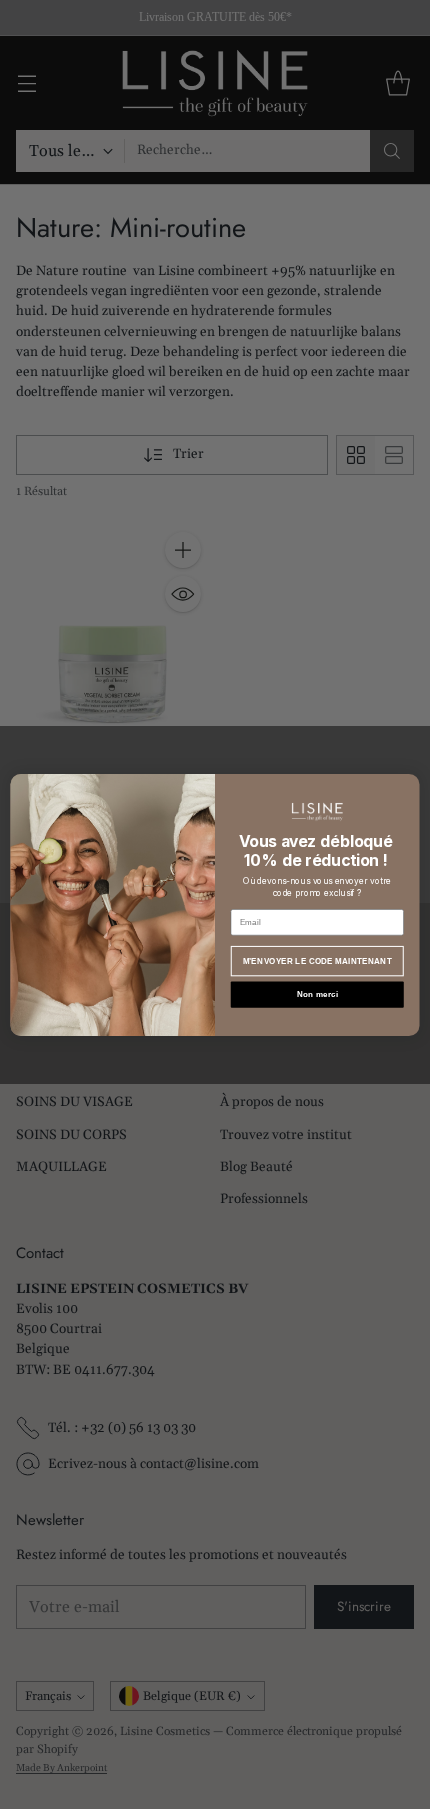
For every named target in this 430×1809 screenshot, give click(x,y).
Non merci (317, 994)
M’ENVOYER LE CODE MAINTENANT (317, 960)
